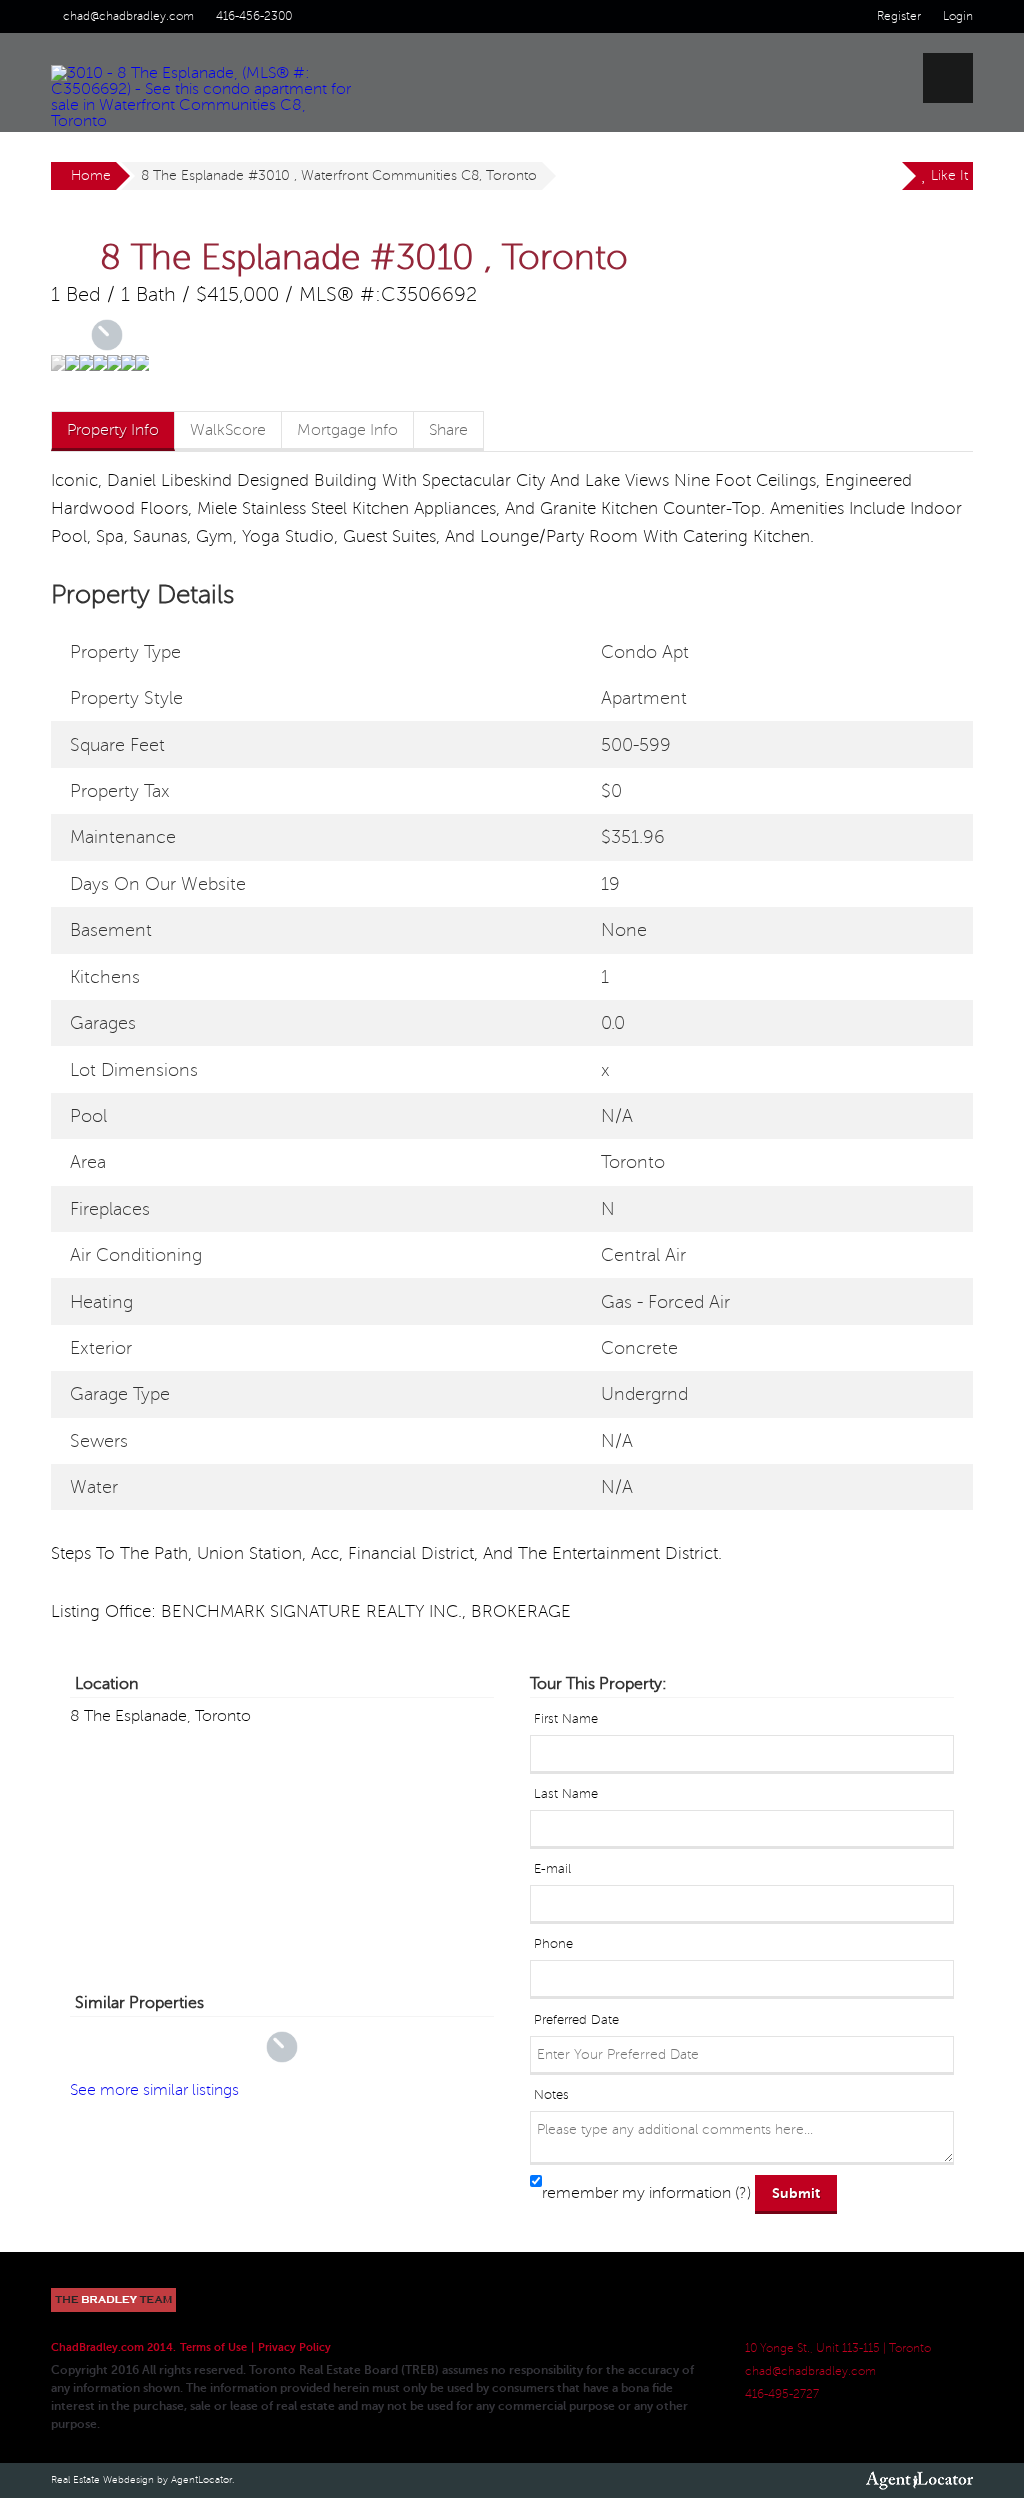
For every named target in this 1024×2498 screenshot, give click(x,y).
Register (899, 16)
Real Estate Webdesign (102, 2479)
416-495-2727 (782, 2394)
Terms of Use (213, 2347)
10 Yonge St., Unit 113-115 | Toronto (838, 2348)
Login (958, 16)
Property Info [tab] (113, 430)
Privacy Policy (294, 2347)
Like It (947, 175)
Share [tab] (448, 430)
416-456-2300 (254, 16)
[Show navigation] (948, 78)
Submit (796, 2193)
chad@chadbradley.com (128, 16)
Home (91, 175)
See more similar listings (154, 2090)
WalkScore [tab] (228, 430)
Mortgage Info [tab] (347, 430)
